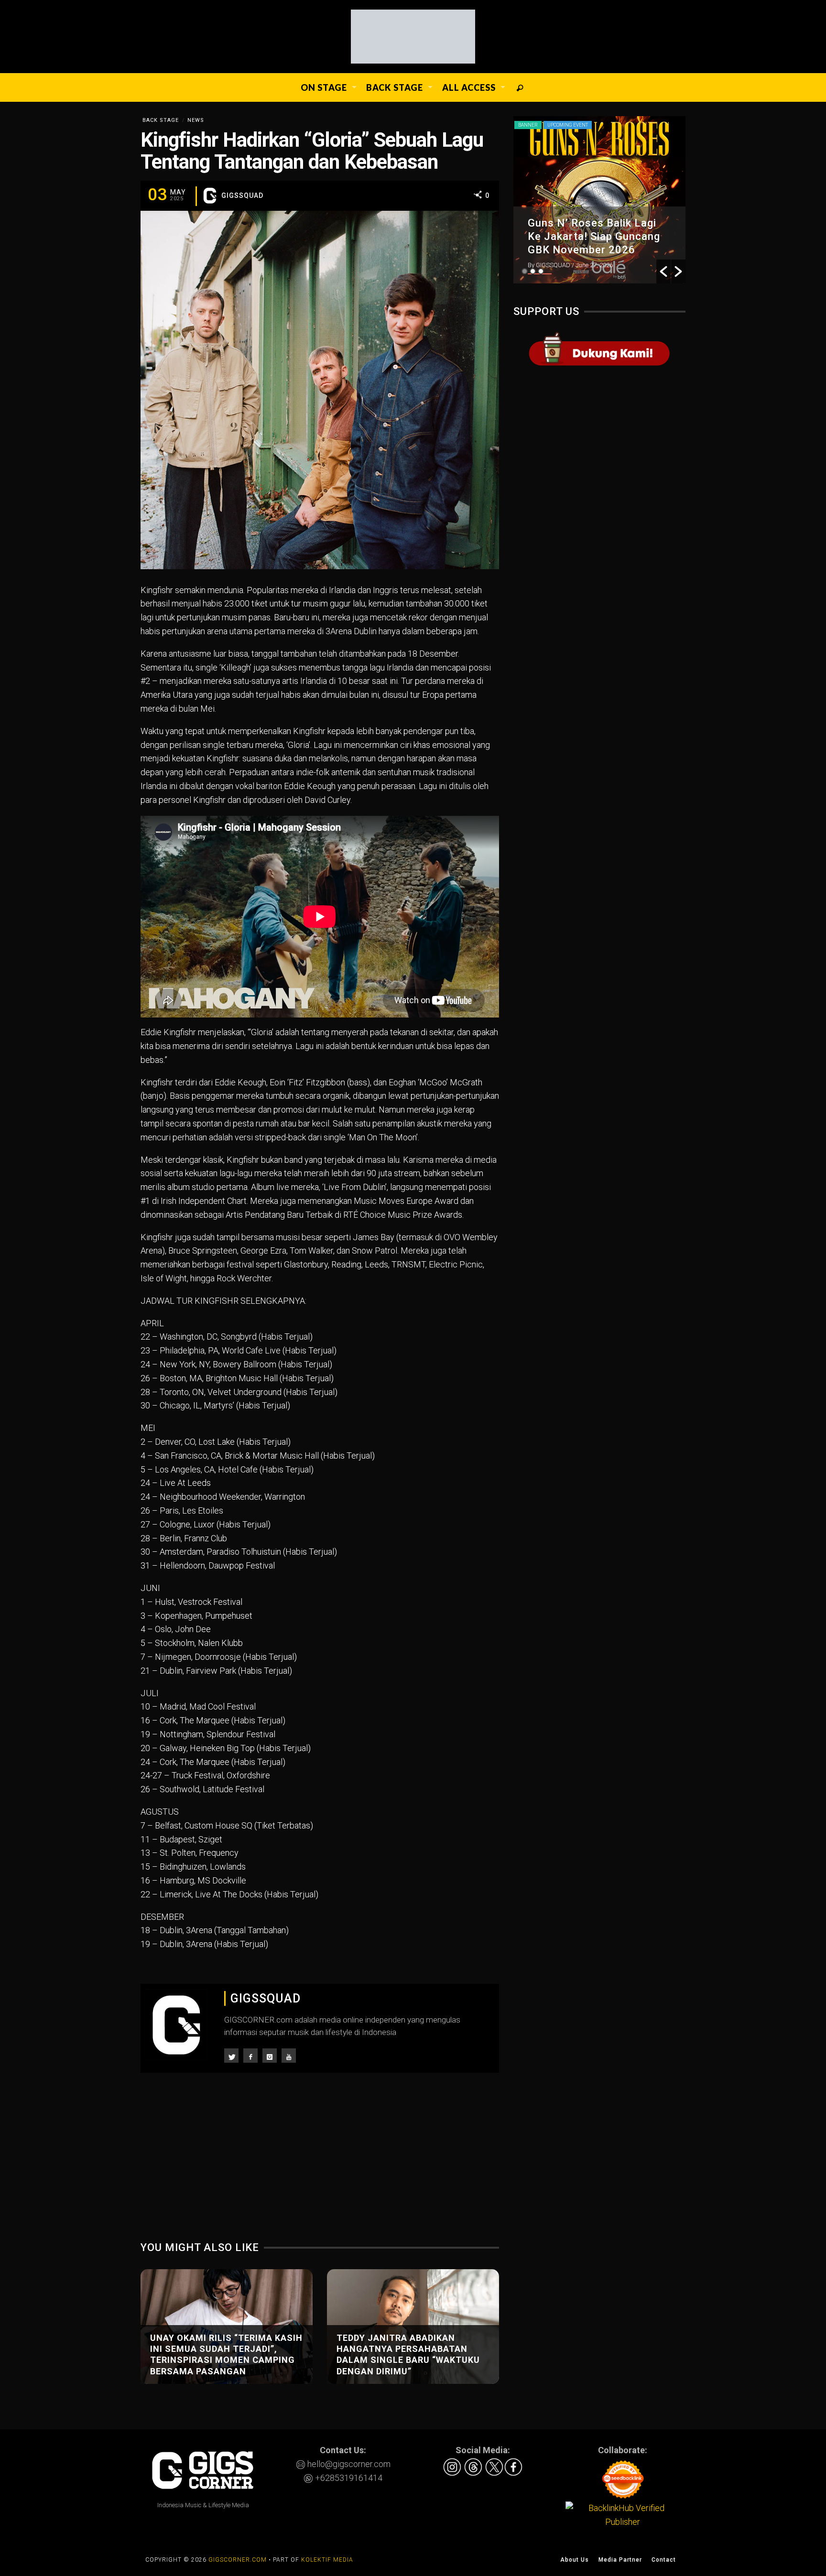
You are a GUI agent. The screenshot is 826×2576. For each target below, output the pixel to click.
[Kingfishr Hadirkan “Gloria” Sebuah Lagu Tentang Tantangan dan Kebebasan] (320, 389)
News (196, 120)
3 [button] (541, 271)
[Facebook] (250, 2056)
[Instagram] (270, 2056)
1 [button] (525, 271)
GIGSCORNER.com (238, 2560)
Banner (528, 125)
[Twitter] (231, 2056)
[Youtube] (289, 2056)
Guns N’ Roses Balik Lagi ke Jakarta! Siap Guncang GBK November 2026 (594, 236)
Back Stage (161, 120)
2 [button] (533, 271)
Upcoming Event (568, 125)
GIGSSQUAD (242, 195)
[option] (599, 200)
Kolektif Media (327, 2560)
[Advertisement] (320, 2164)
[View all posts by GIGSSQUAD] (210, 195)
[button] (663, 271)
